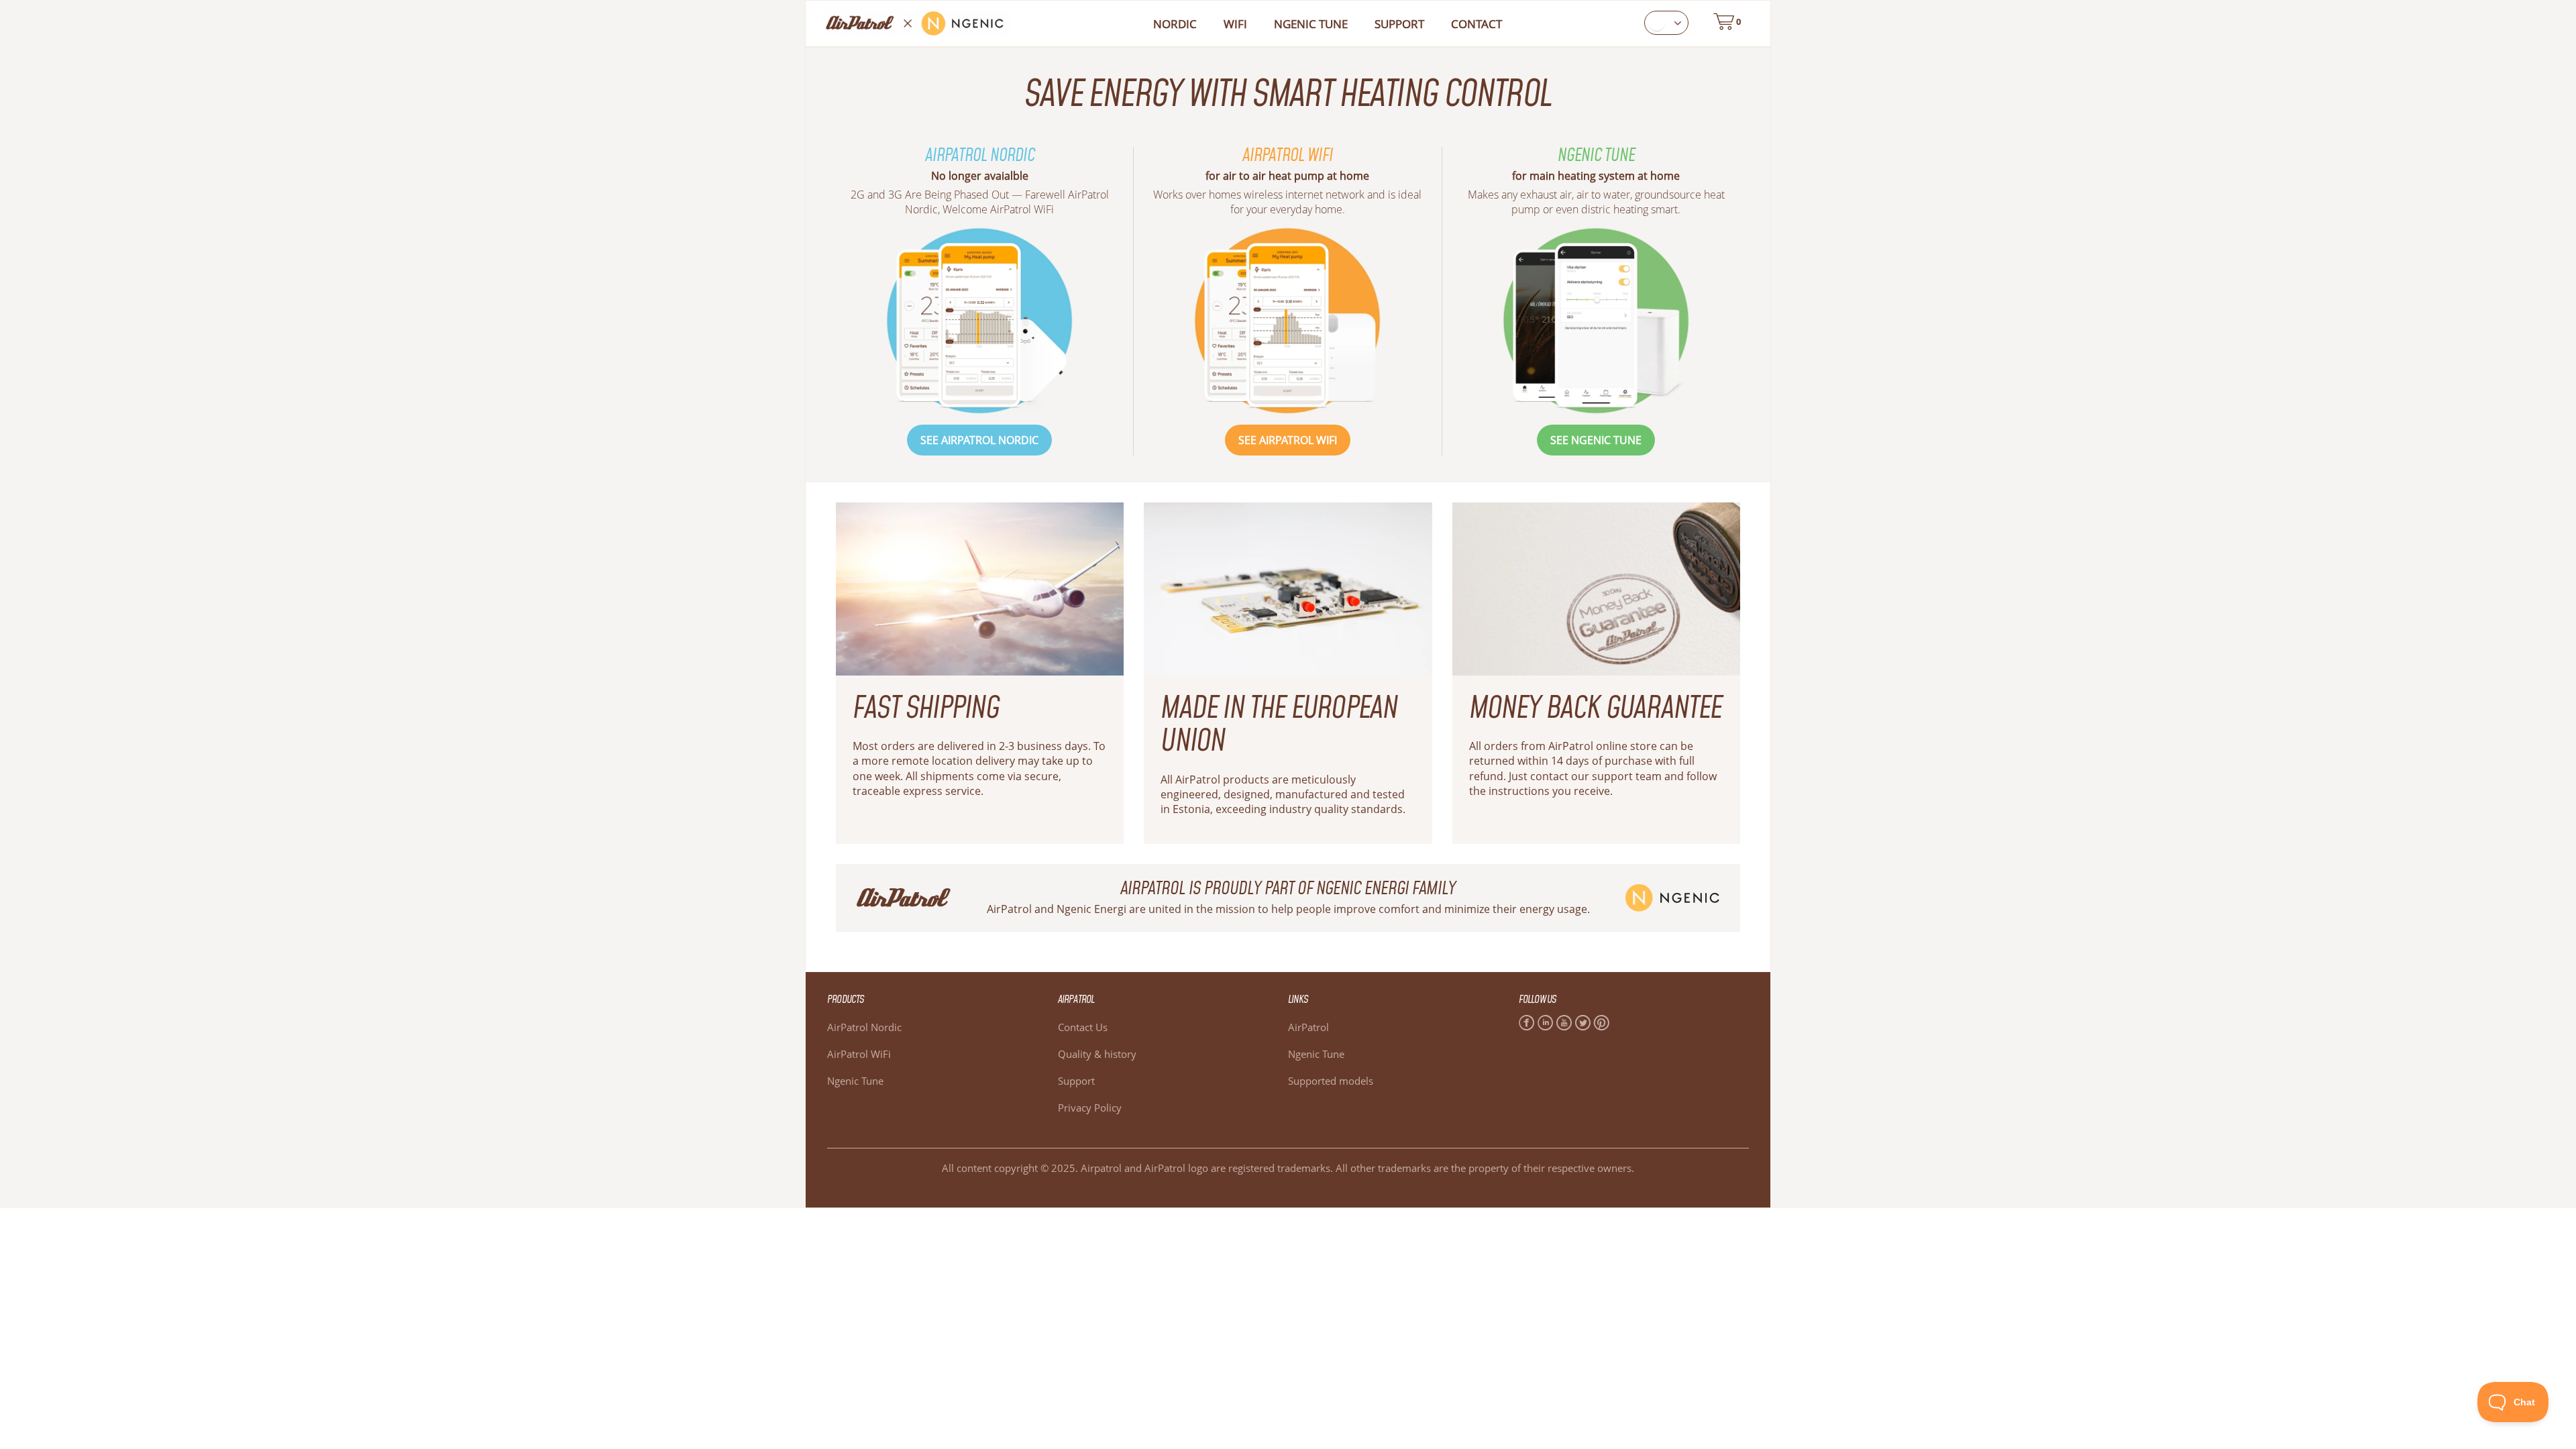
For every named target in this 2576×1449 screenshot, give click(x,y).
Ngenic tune (1311, 24)
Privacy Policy (1090, 1108)
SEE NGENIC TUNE (1596, 440)
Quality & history (1097, 1054)
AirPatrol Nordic (864, 1027)
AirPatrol (1308, 1027)
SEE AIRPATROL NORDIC (979, 440)
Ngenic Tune (855, 1081)
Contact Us (1083, 1027)
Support (1399, 24)
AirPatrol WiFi (859, 1054)
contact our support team (1596, 776)
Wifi (1235, 24)
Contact (1477, 24)
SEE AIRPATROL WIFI (1288, 440)
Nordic (1175, 24)
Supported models (1331, 1081)
